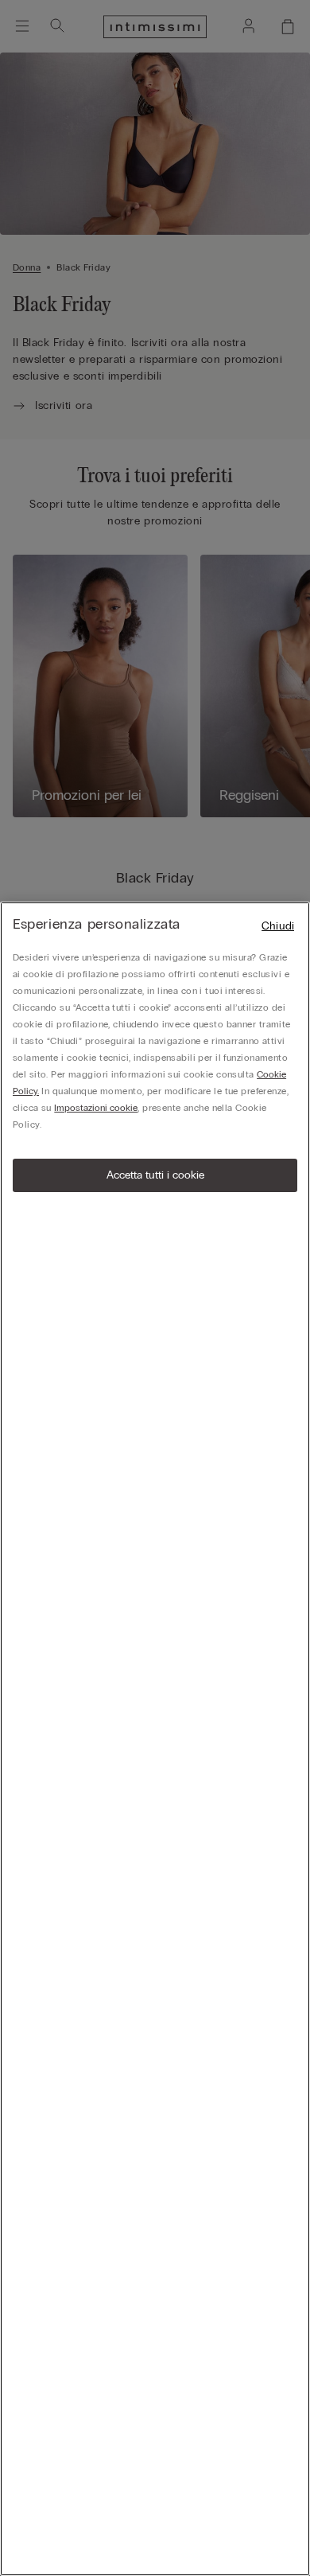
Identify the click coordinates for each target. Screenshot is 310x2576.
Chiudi (278, 926)
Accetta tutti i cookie (155, 1175)
